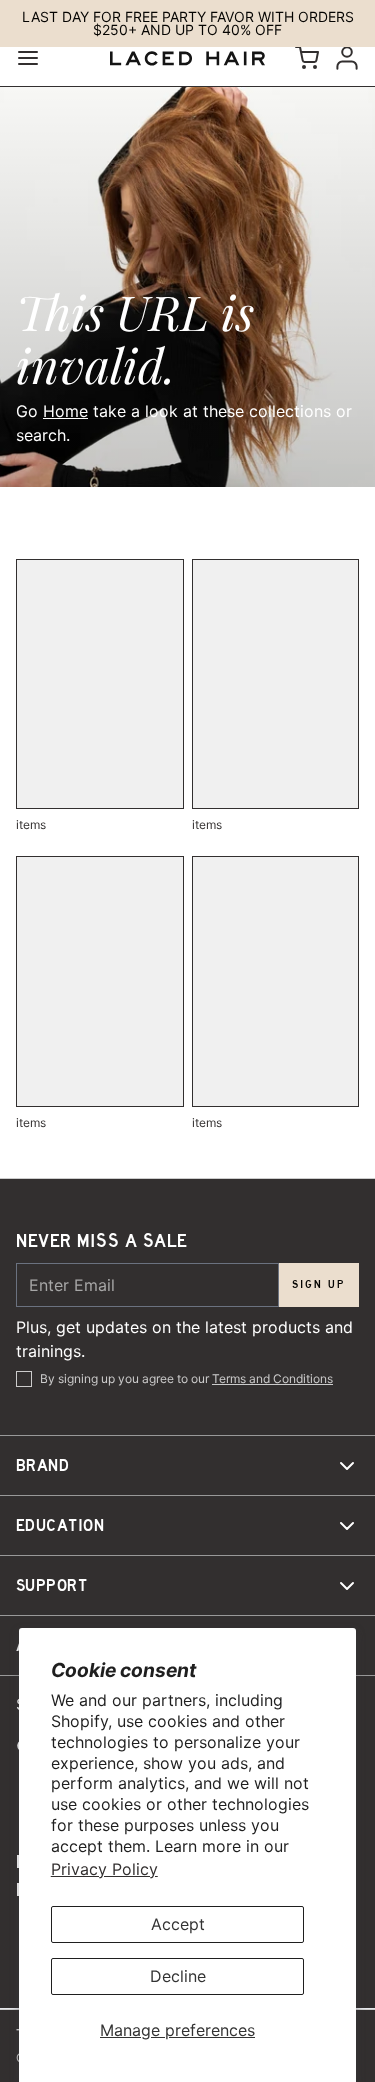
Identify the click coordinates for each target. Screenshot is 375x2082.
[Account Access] (343, 58)
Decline (178, 1976)
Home (65, 411)
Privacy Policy (104, 1869)
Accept (178, 1924)
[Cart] (303, 58)
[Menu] (36, 58)
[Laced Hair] (187, 58)
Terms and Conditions (272, 1378)
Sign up (319, 1284)
